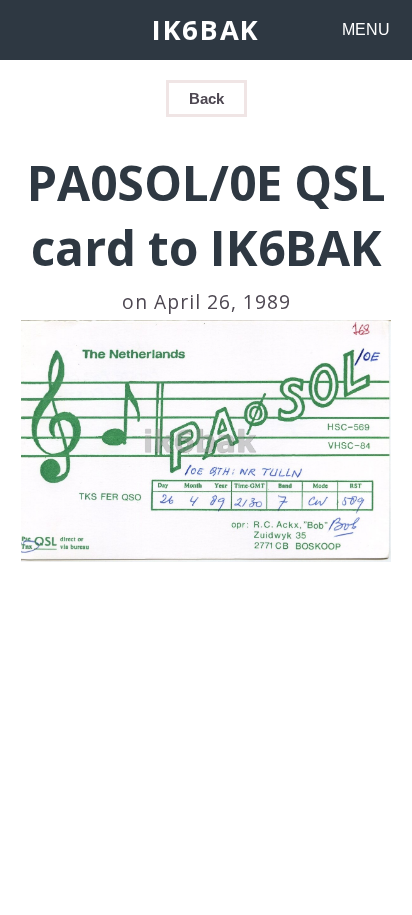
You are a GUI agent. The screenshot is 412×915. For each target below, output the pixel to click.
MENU (366, 29)
